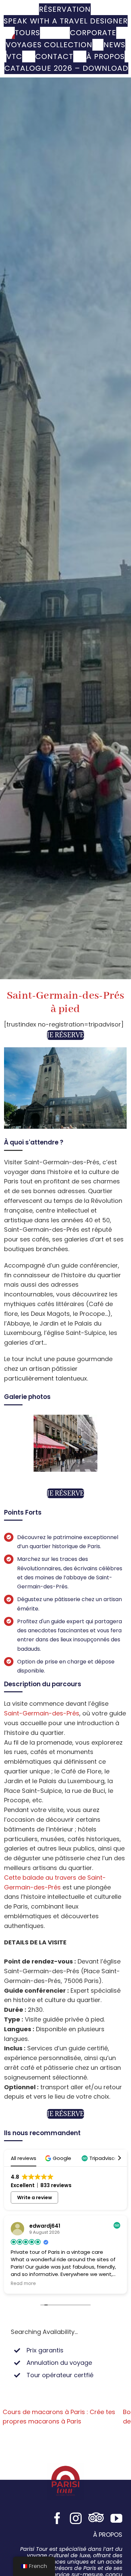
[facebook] (57, 2518)
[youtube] (116, 2518)
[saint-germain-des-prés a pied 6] (65, 1419)
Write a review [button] (35, 2198)
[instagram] (76, 2518)
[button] (59, 2158)
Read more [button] (23, 2284)
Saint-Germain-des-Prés (42, 1713)
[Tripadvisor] (96, 2518)
